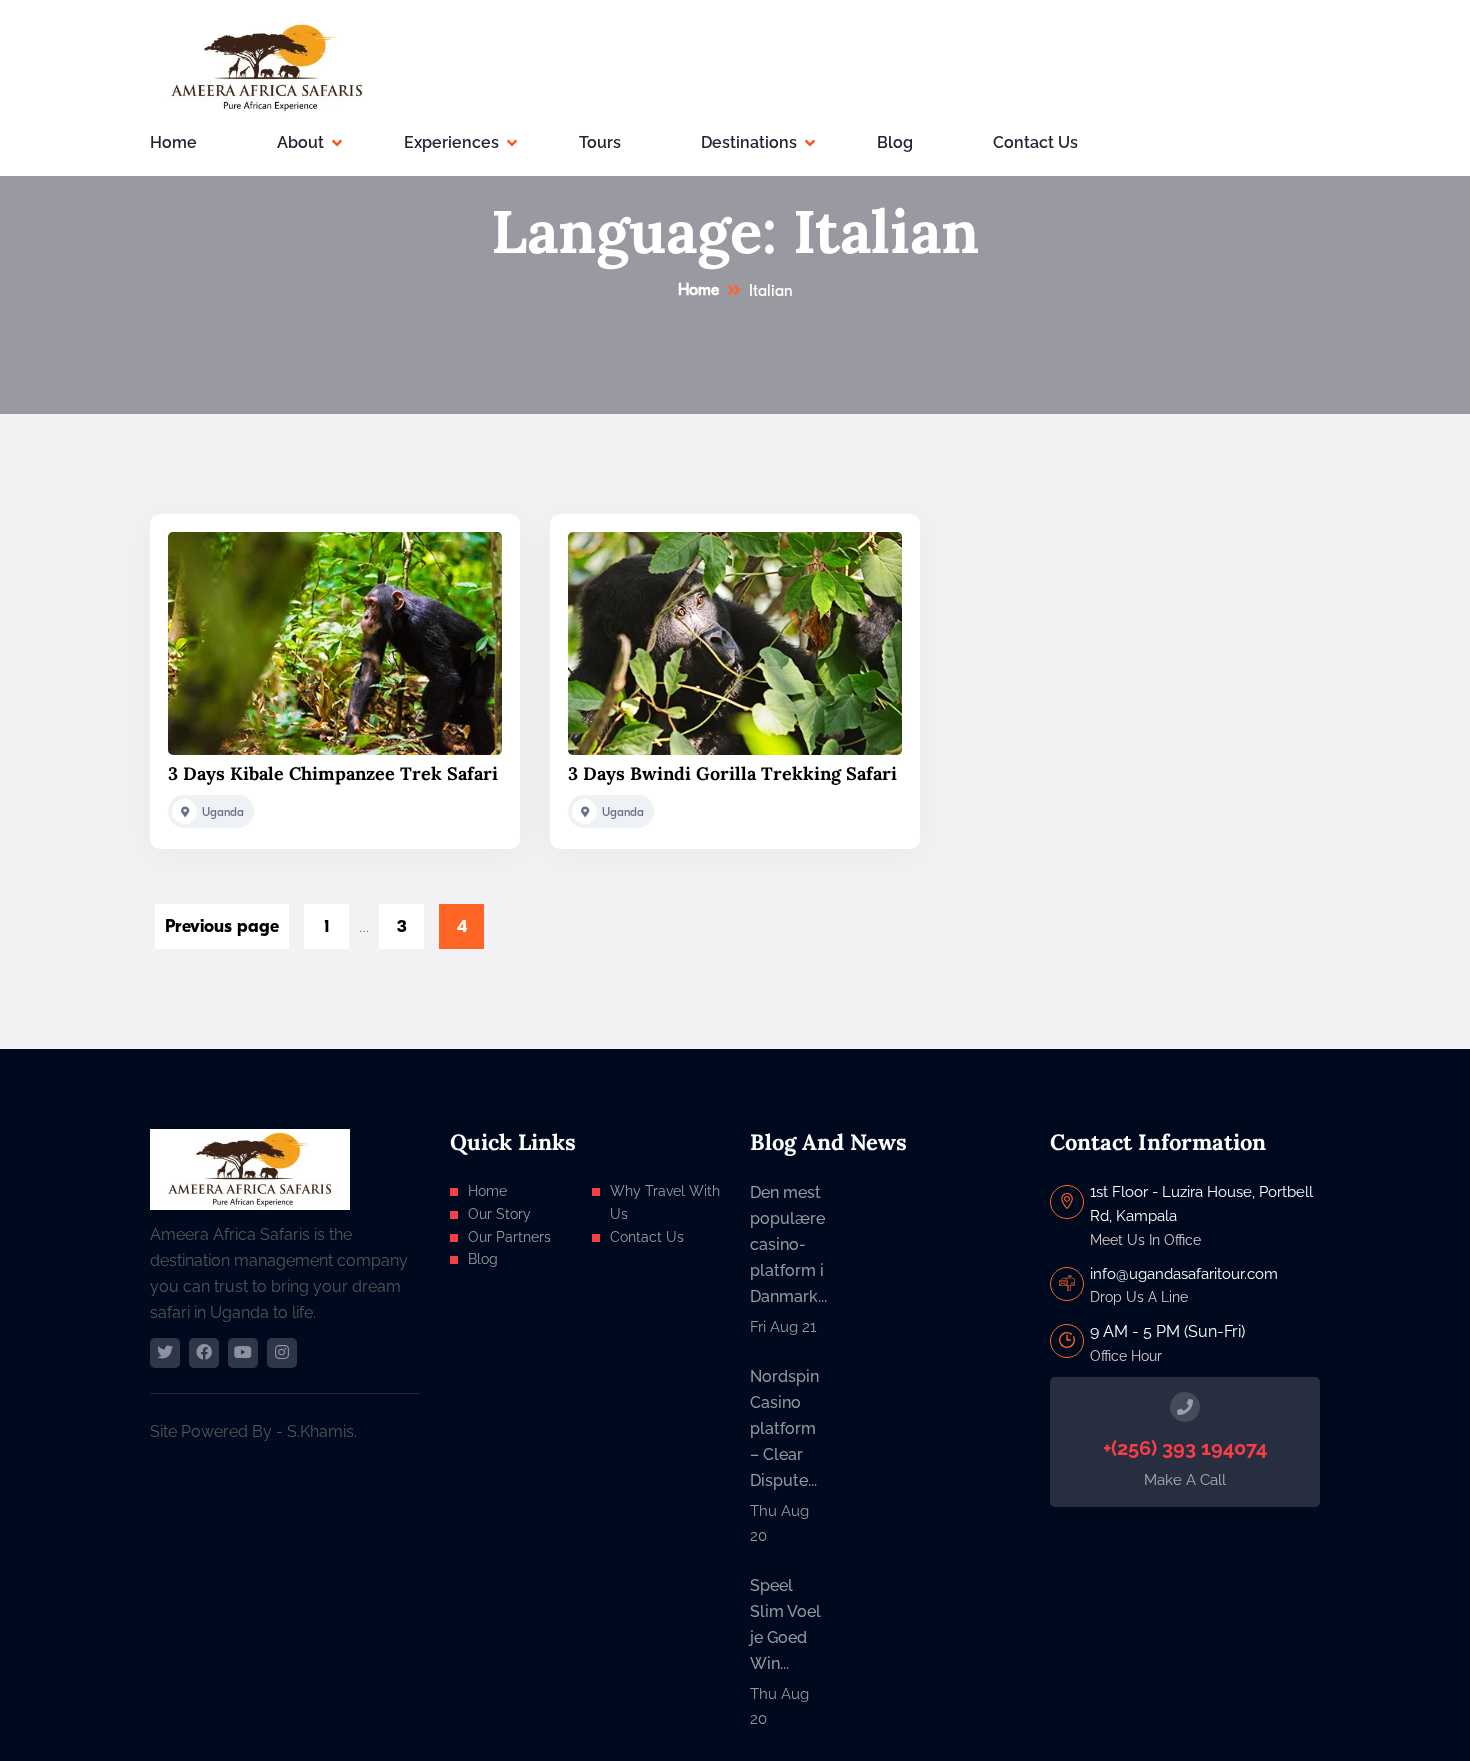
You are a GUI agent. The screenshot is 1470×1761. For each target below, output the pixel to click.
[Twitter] (165, 1353)
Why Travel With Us (665, 1202)
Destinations (749, 142)
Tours (600, 142)
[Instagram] (282, 1353)
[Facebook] (204, 1353)
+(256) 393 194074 (1185, 1448)
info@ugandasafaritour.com (1184, 1274)
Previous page (222, 926)
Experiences (451, 142)
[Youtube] (243, 1353)
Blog (895, 142)
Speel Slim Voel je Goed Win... (785, 1624)
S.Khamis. (322, 1431)
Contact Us (1035, 142)
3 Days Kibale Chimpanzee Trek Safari (333, 773)
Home (173, 142)
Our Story (499, 1214)
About (300, 142)
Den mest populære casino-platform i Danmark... (788, 1244)
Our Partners (509, 1237)
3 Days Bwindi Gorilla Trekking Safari (732, 773)
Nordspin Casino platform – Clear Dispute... (784, 1428)
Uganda (223, 812)
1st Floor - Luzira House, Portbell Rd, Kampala (1201, 1204)
